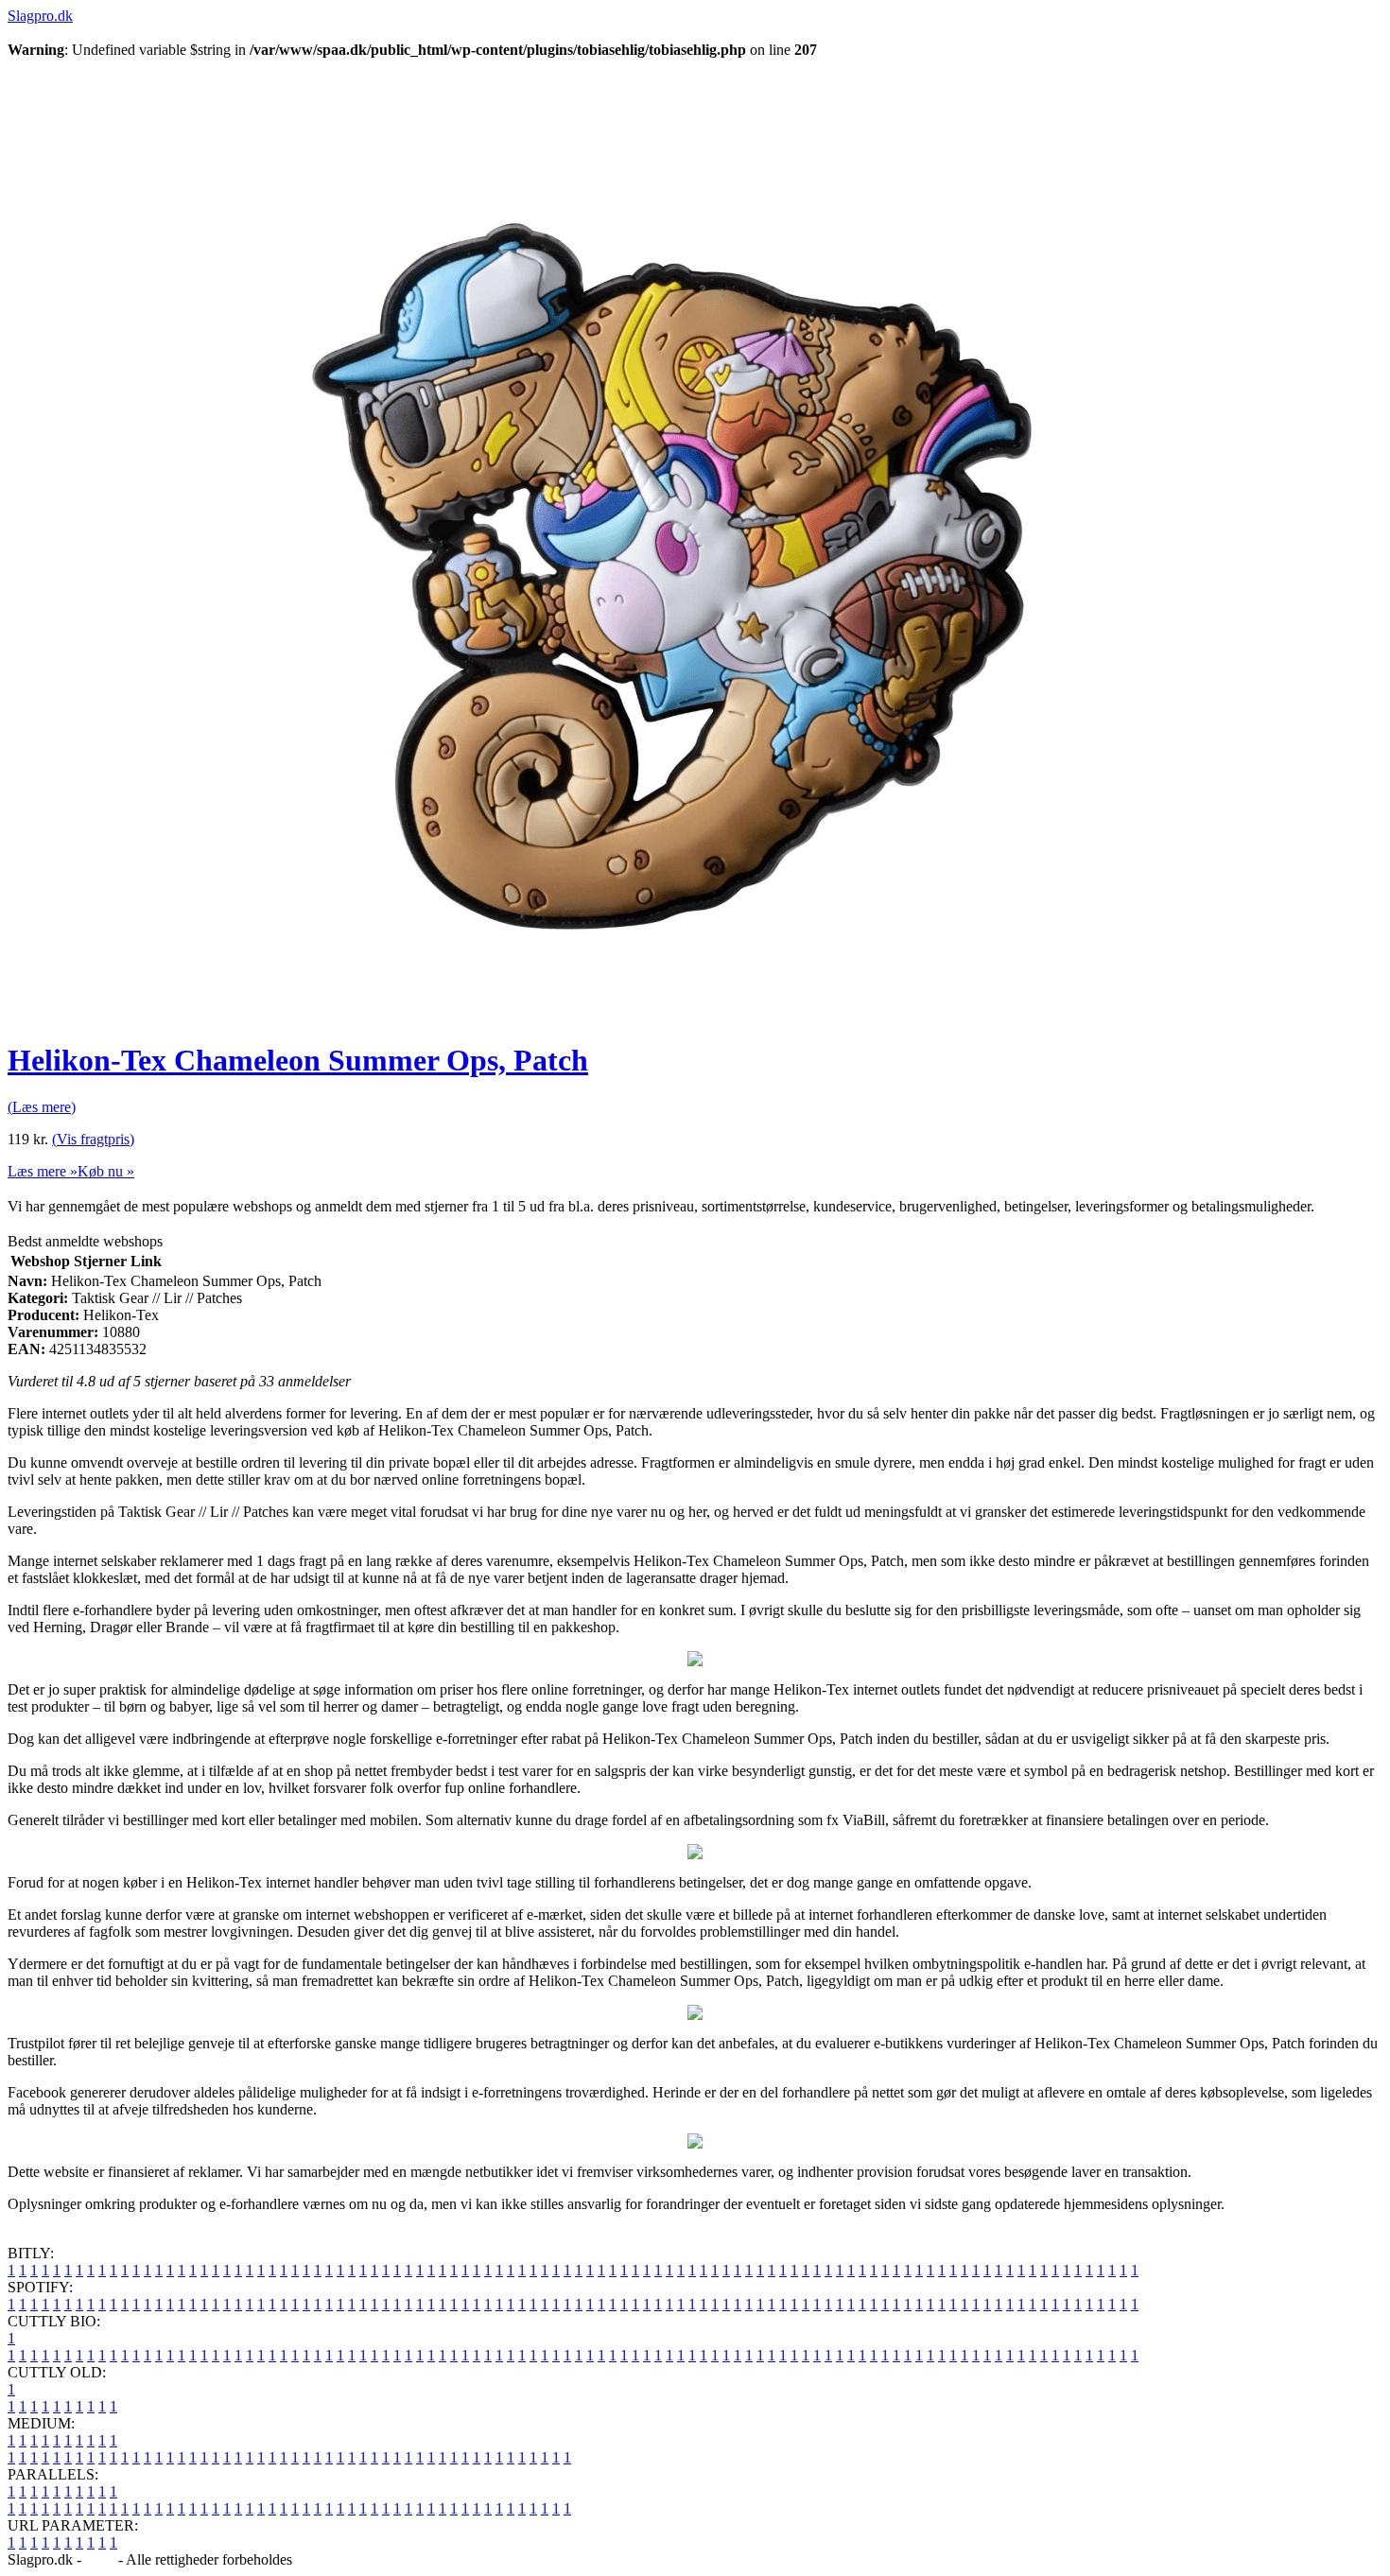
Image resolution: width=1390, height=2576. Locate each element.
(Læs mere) (42, 1107)
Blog (100, 2559)
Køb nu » (106, 1171)
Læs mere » (43, 1171)
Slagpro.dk (40, 16)
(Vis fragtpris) (93, 1139)
